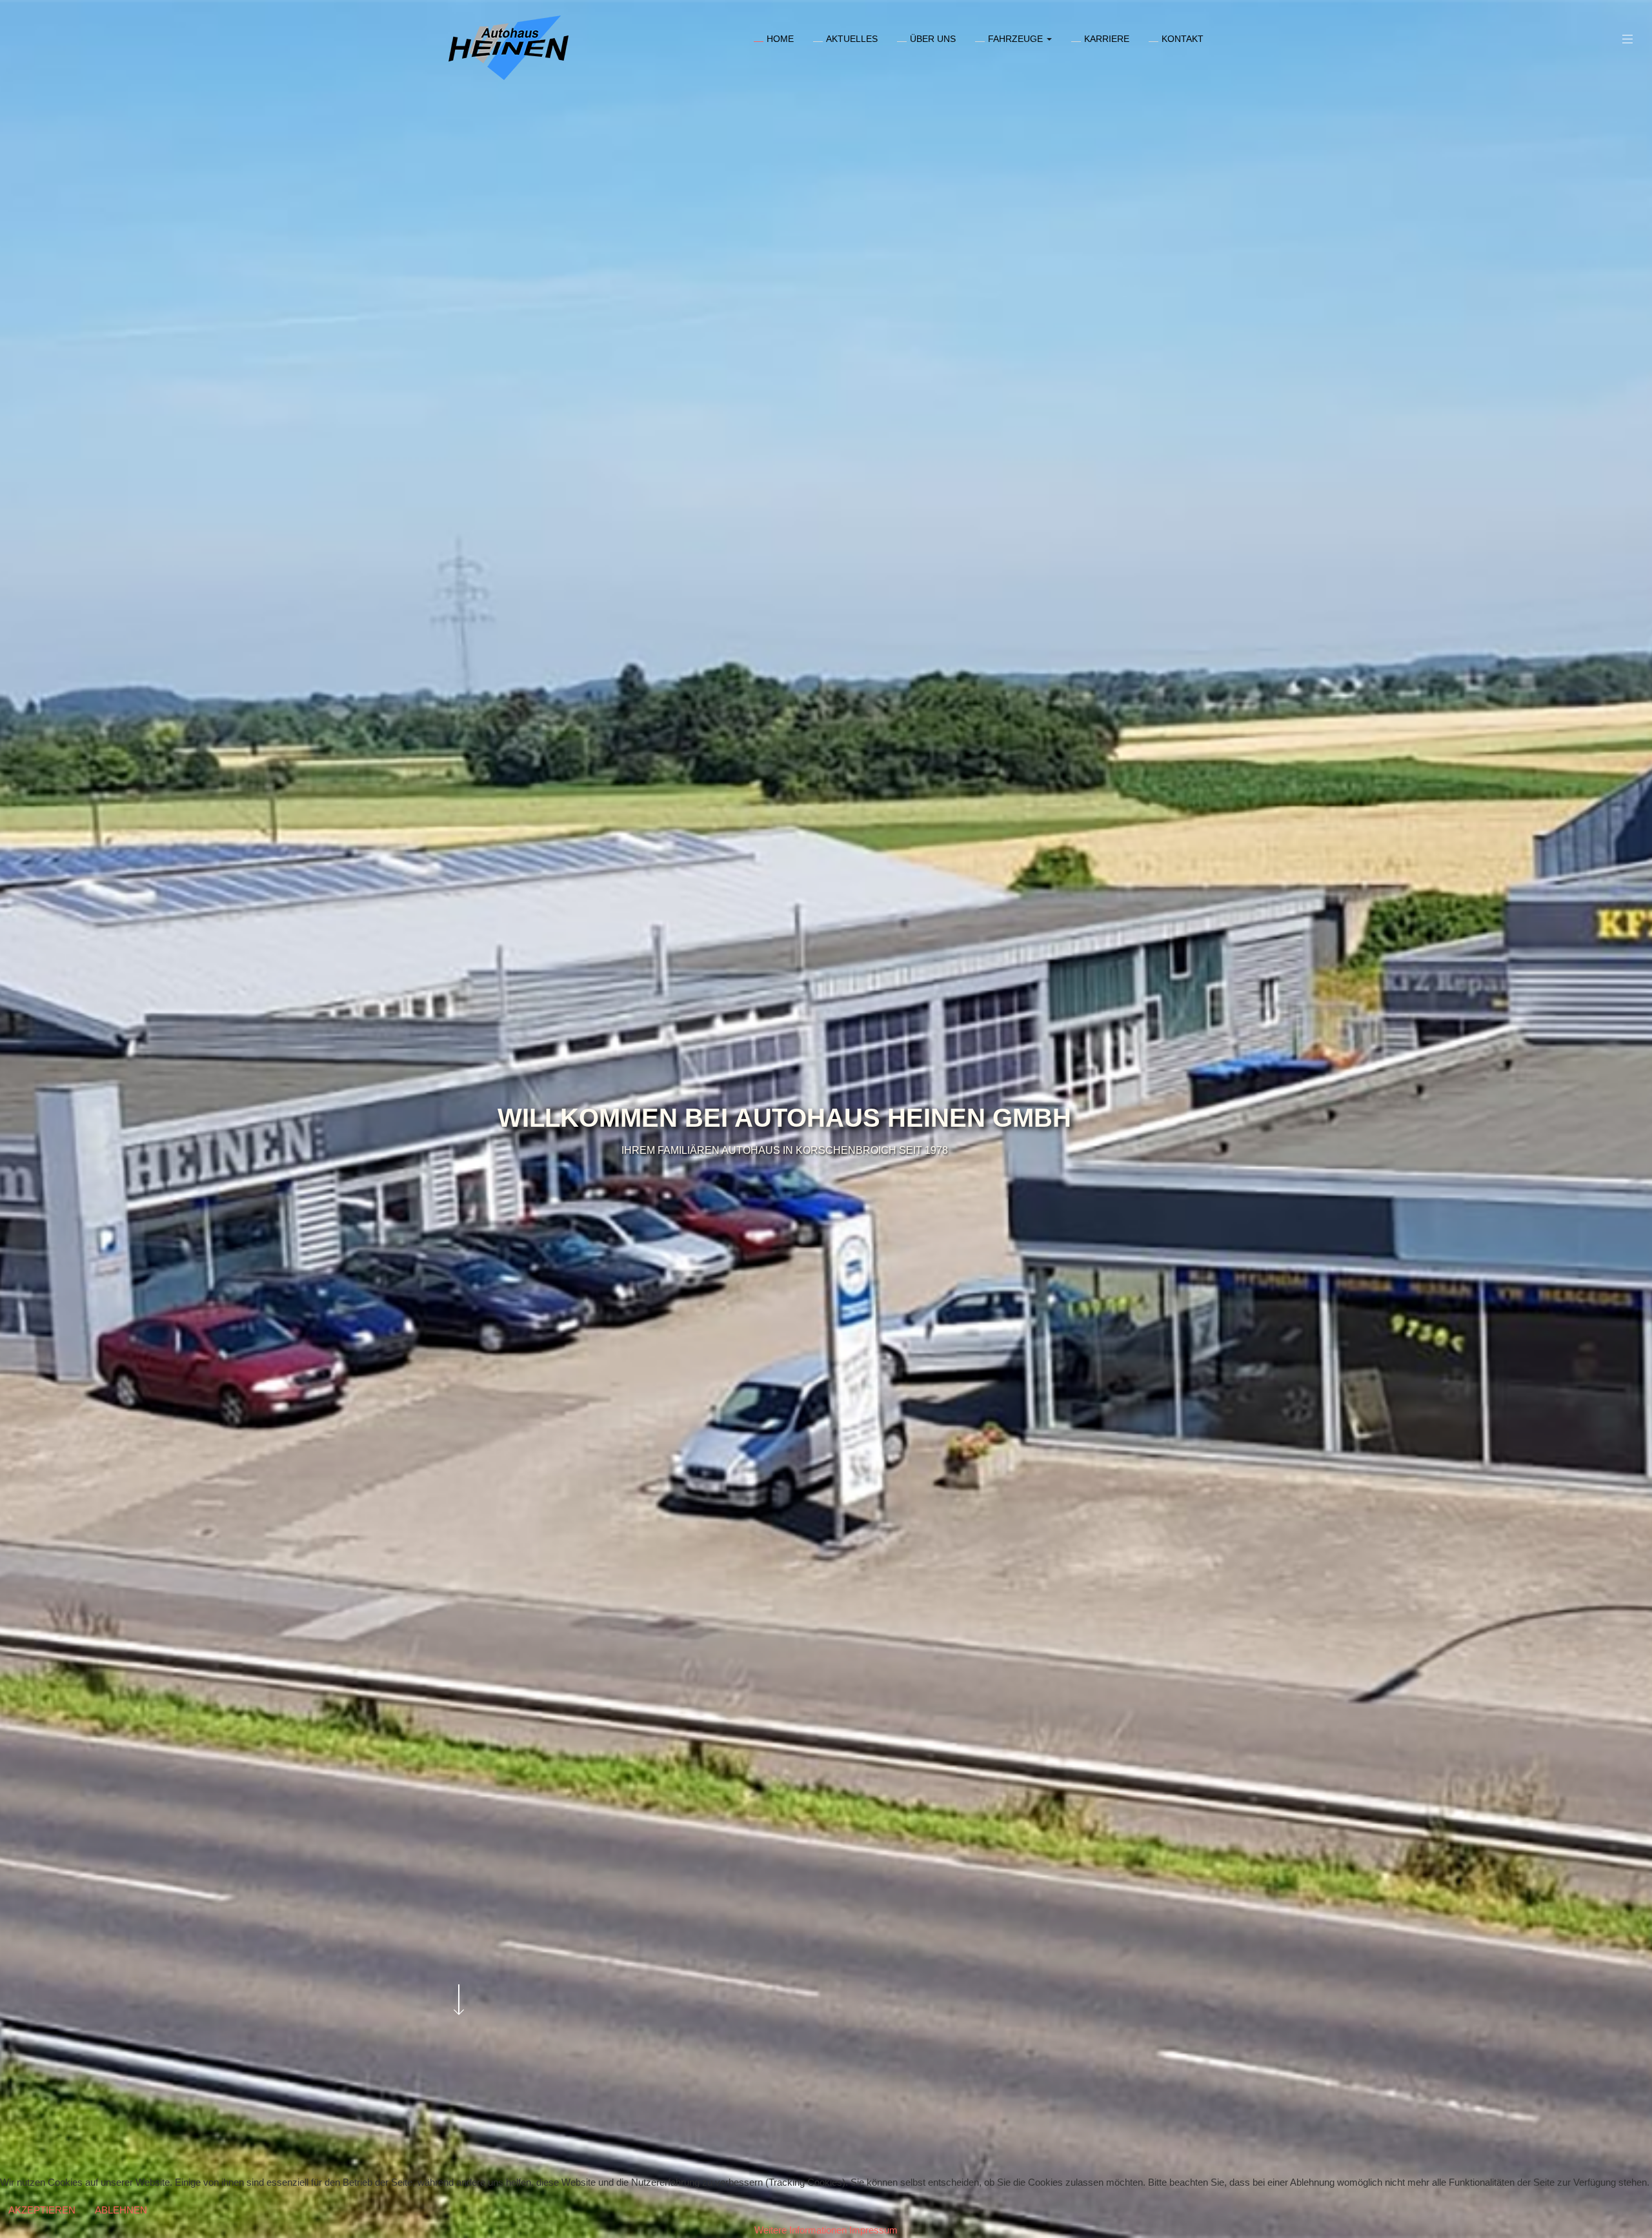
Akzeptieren (42, 2210)
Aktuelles (852, 39)
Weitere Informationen (801, 2230)
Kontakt (1183, 39)
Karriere (1107, 39)
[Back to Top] (1621, 2132)
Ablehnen (121, 2210)
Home (780, 39)
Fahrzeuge (1017, 39)
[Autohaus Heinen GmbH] (509, 48)
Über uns (933, 39)
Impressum (873, 2230)
